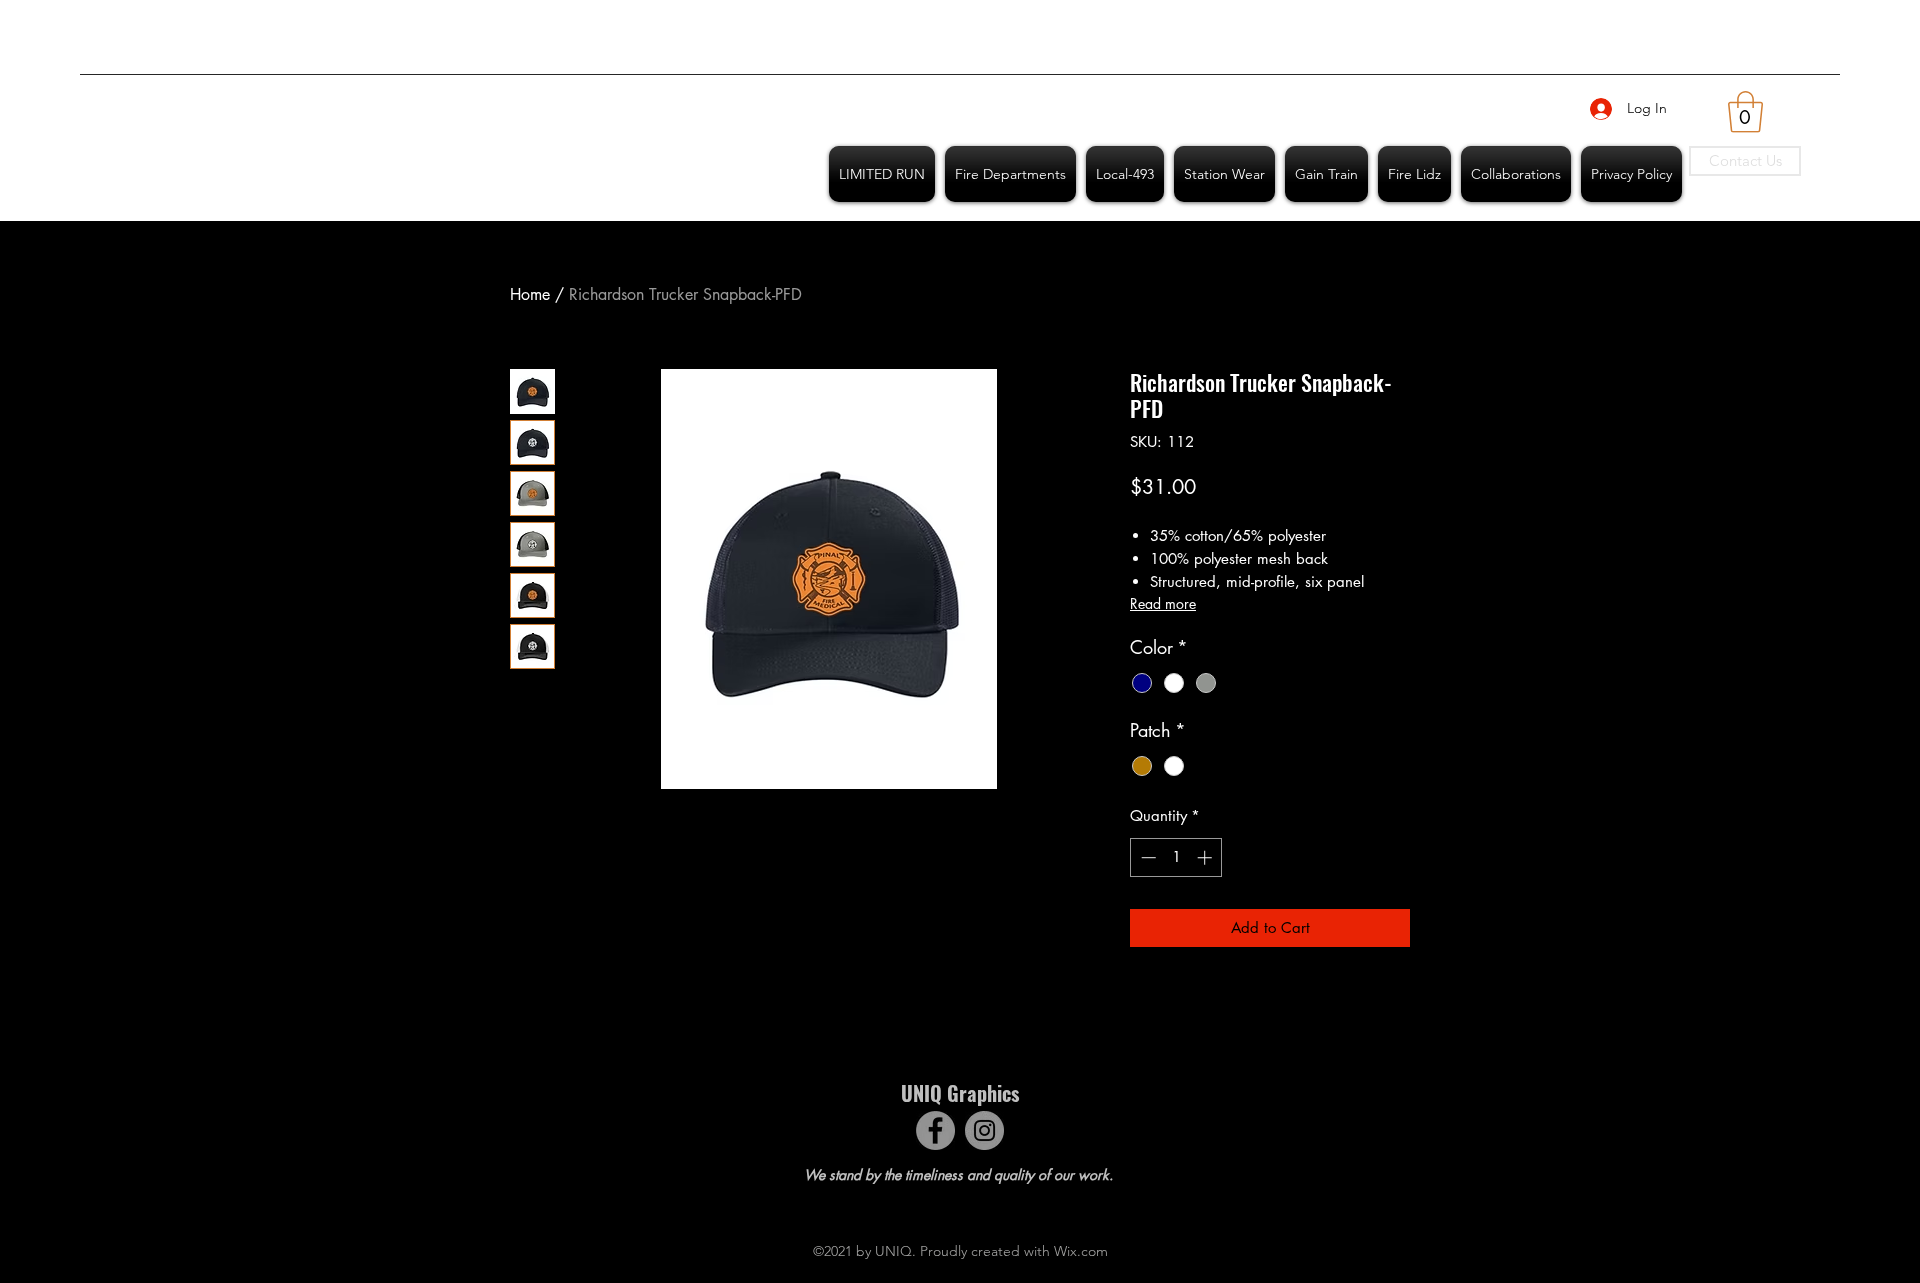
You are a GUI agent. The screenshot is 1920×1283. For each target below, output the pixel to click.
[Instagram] (984, 1130)
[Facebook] (935, 1130)
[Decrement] (1146, 857)
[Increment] (1206, 857)
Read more (1163, 603)
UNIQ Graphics (960, 1093)
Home (530, 294)
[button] (1745, 112)
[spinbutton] (1176, 857)
